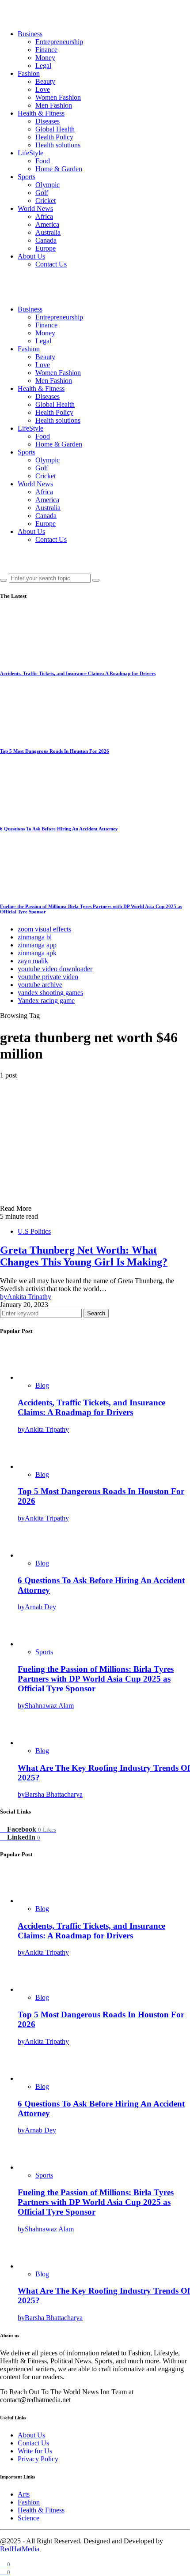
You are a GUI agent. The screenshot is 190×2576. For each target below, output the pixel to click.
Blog (42, 1385)
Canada (46, 240)
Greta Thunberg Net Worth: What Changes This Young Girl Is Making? (84, 1256)
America (47, 224)
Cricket (46, 201)
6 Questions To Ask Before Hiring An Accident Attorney (59, 829)
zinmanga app (37, 945)
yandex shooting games (50, 993)
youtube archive (40, 985)
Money (45, 58)
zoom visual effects (44, 929)
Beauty (45, 81)
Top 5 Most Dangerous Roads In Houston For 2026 (55, 751)
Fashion (29, 73)
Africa (44, 216)
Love (43, 89)
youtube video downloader (55, 969)
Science (28, 2518)
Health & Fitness (41, 113)
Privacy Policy (38, 2459)
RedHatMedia (20, 2549)
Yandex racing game (46, 1001)
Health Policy (54, 137)
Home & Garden (59, 169)
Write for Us (35, 2451)
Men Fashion (54, 105)
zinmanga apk (37, 953)
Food (43, 161)
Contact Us (51, 264)
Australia (48, 232)
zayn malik (33, 961)
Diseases (47, 121)
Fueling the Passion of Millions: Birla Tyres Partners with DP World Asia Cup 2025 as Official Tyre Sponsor (96, 1679)
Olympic (47, 185)
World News (35, 208)
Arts (24, 2494)
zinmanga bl (35, 937)
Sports (27, 177)
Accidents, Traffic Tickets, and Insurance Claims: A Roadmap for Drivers (78, 673)
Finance (46, 50)
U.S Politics (34, 1231)
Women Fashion (58, 97)
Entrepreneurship (59, 42)
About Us (31, 256)
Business (30, 34)
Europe (46, 248)
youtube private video (48, 977)
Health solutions (58, 145)
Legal (43, 66)
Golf (42, 193)
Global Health (55, 129)
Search (96, 1313)
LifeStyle (30, 153)
